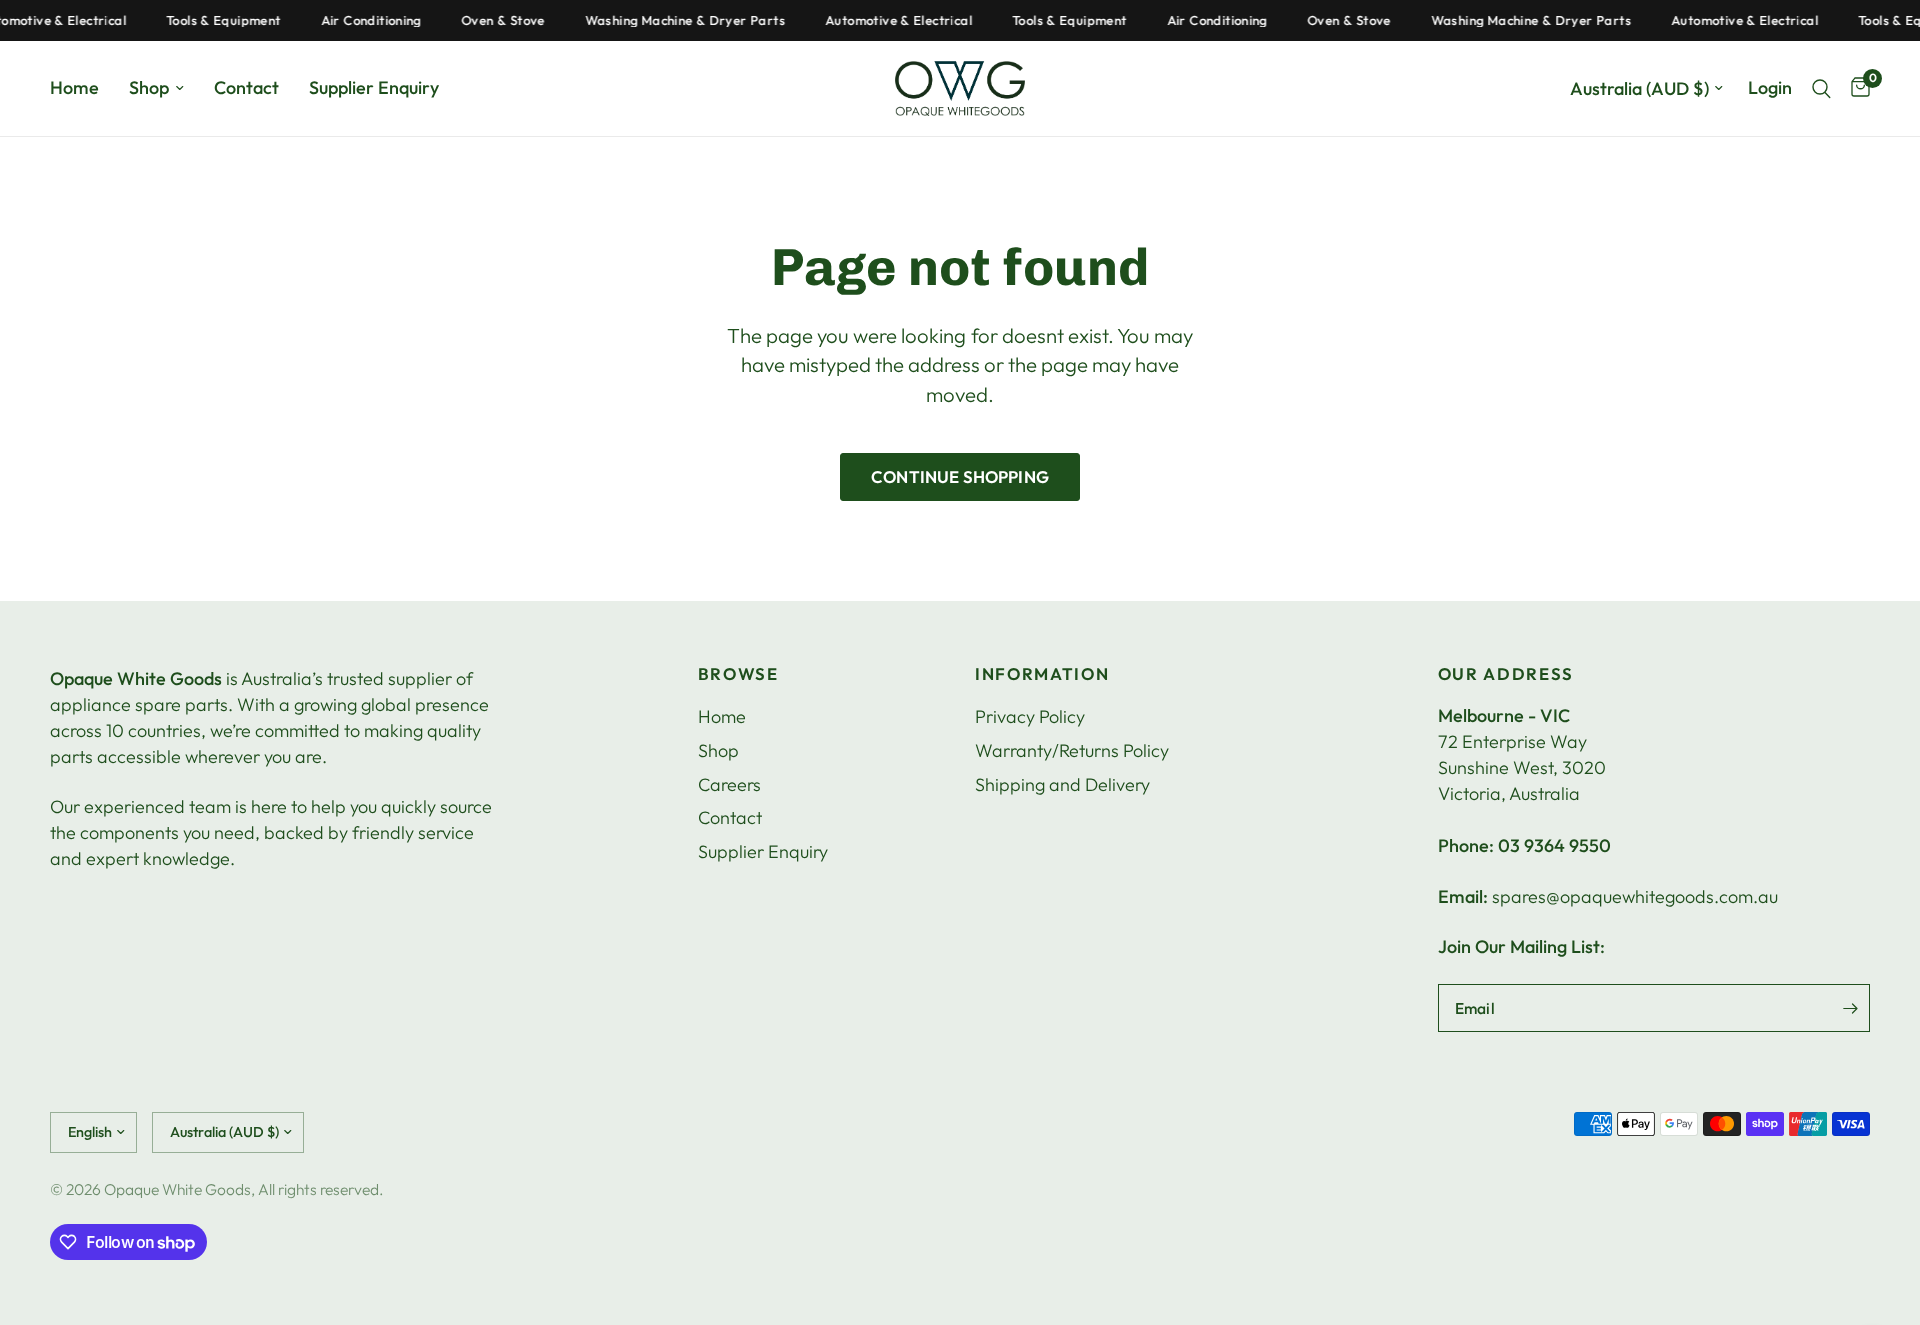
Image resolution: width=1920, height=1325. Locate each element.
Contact (246, 87)
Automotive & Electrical (886, 20)
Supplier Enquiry (374, 87)
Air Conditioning (358, 20)
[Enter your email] (1850, 1008)
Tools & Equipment (211, 20)
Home (74, 87)
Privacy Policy (1030, 716)
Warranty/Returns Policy (1072, 750)
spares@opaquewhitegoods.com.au (1635, 896)
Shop (149, 87)
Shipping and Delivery (1062, 784)
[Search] (1821, 88)
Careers (729, 784)
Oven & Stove (491, 20)
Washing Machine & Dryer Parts (672, 20)
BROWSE (738, 674)
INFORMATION (1042, 674)
